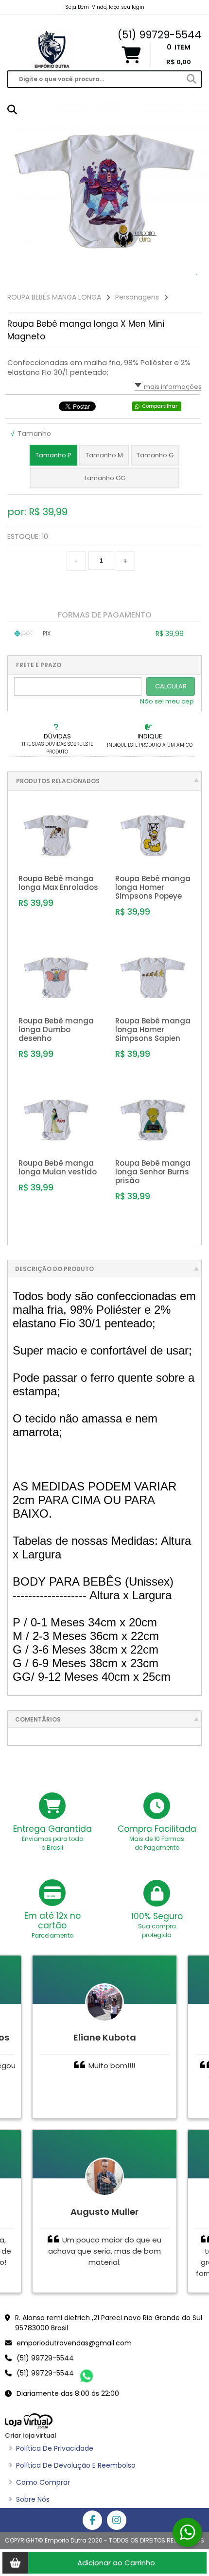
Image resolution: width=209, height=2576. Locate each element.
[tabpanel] (104, 191)
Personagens (137, 297)
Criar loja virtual (31, 2435)
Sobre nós (29, 2499)
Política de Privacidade (51, 2448)
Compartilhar (160, 406)
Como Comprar (39, 2482)
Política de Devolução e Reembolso (72, 2465)
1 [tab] (197, 275)
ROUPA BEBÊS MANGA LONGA (54, 297)
